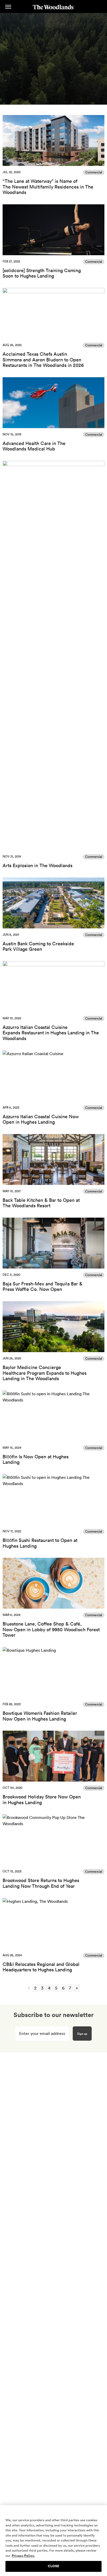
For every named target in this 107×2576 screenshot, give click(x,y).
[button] (8, 7)
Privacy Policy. (23, 2556)
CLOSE (53, 2566)
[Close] (101, 2512)
